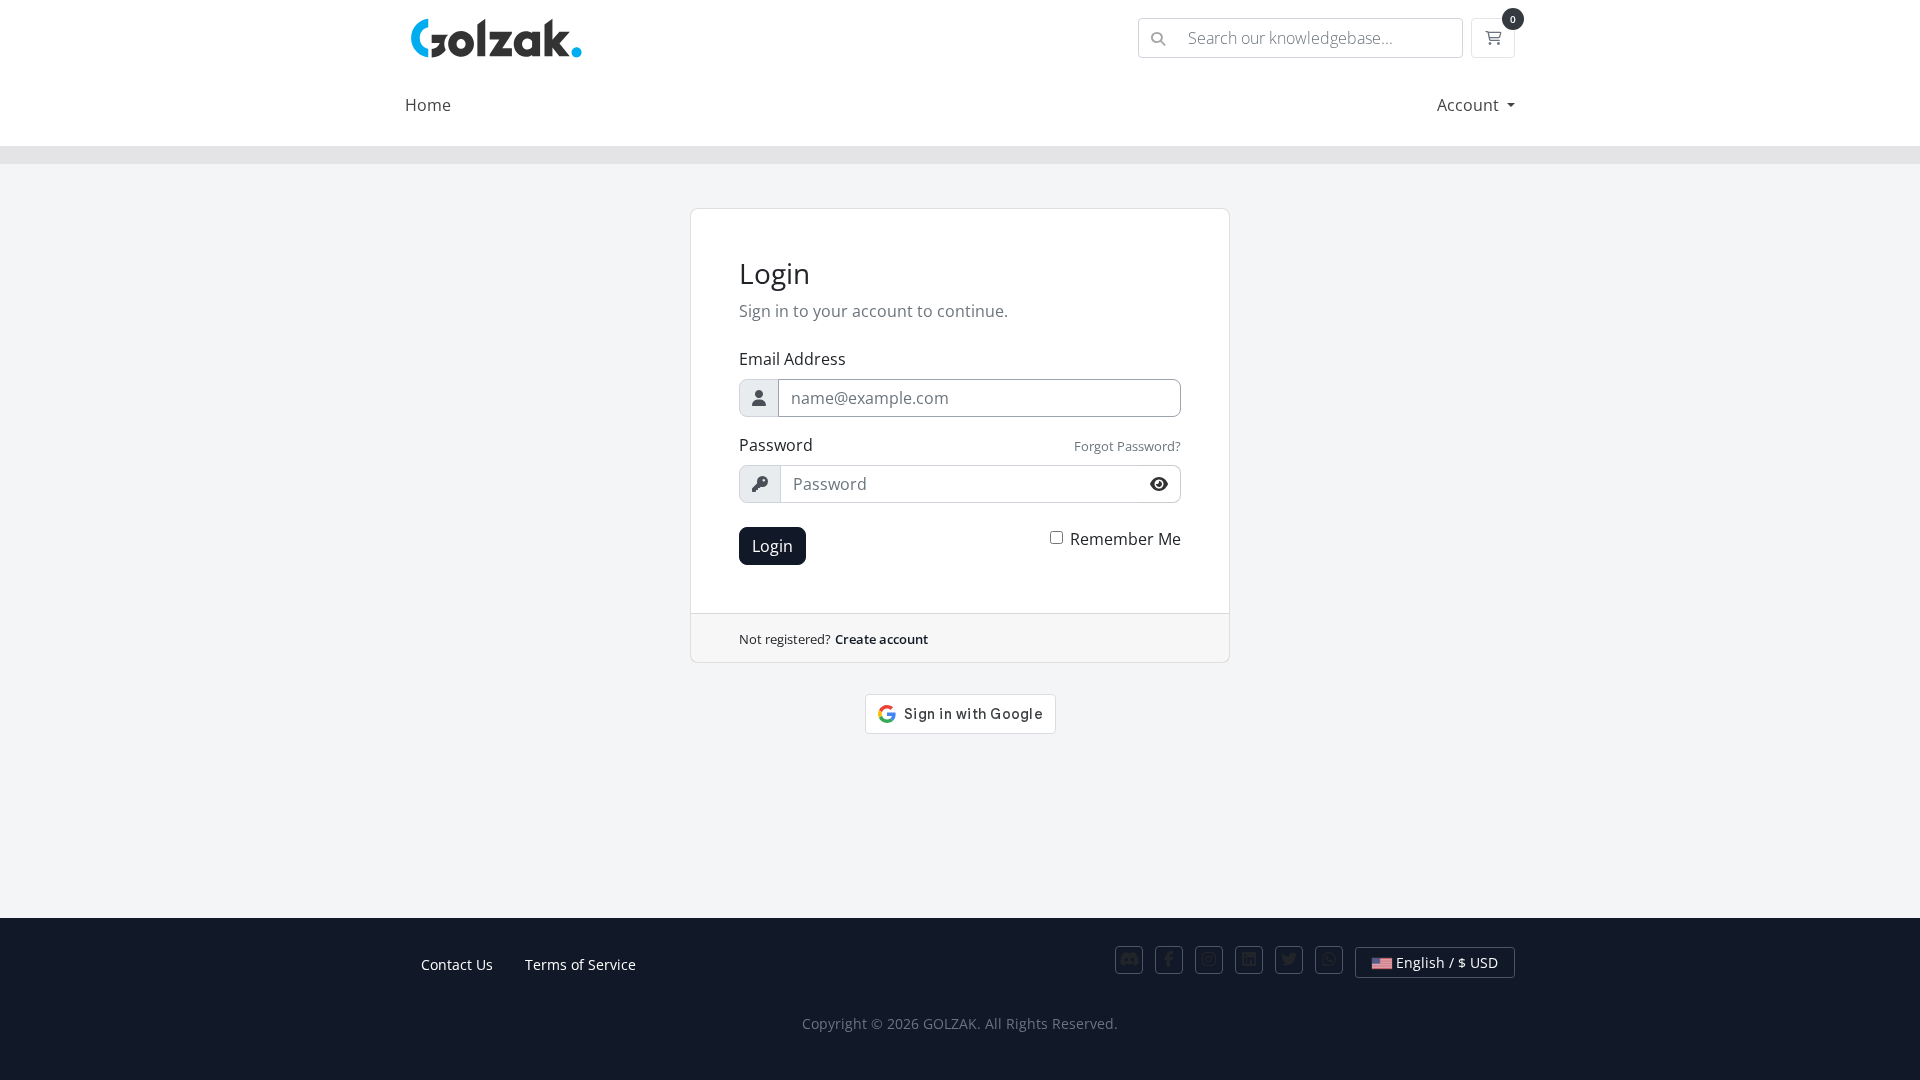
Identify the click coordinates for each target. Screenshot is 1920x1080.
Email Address (792, 359)
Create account (881, 639)
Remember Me (1125, 539)
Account (1470, 105)
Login (772, 546)
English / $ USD (1445, 962)
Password (776, 445)
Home (428, 105)
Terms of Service (580, 964)
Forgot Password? (1127, 446)
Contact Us (457, 964)
